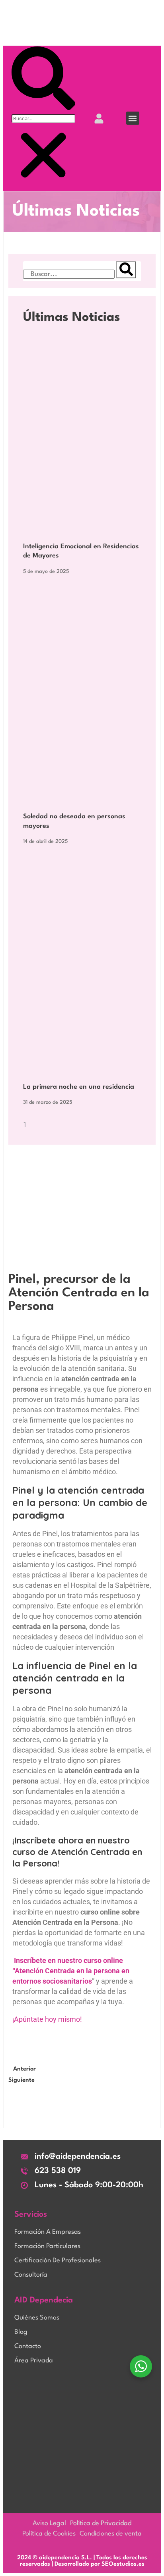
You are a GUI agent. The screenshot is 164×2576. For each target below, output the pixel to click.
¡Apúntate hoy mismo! (47, 2019)
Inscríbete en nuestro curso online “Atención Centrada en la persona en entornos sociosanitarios (71, 1971)
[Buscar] (126, 270)
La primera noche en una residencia (79, 1087)
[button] (133, 118)
